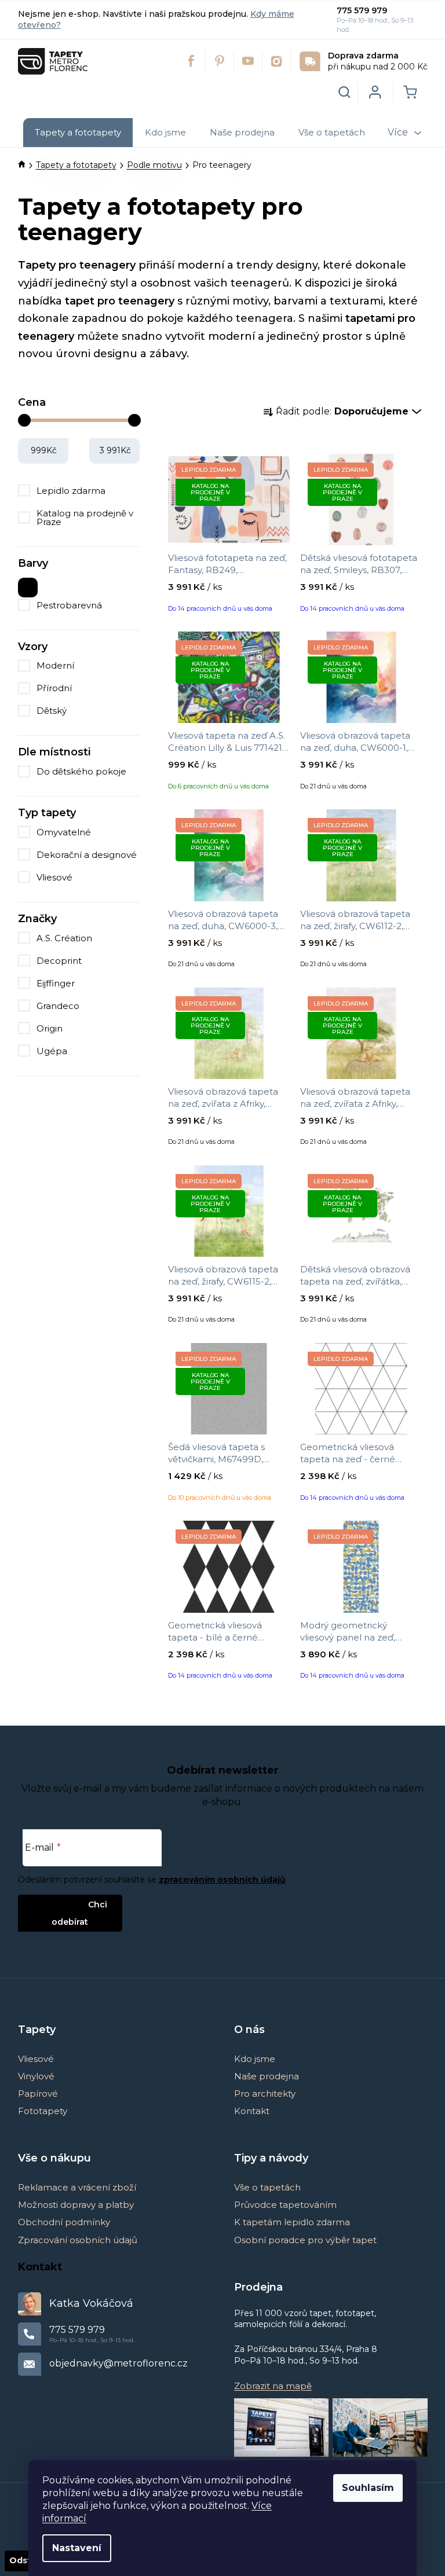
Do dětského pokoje (81, 771)
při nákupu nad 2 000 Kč (378, 61)
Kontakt (252, 2111)
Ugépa (53, 1051)
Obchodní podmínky (64, 2222)
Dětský (52, 711)
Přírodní (54, 688)
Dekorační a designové (87, 855)
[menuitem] (78, 133)
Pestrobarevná (69, 605)
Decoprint (60, 961)
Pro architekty (265, 2094)
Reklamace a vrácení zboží (77, 2187)
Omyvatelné (64, 832)
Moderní (55, 665)
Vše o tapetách (267, 2187)
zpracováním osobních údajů (222, 1880)
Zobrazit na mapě (273, 2386)
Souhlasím (368, 2488)
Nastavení (77, 2548)
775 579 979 (362, 10)
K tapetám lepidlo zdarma (292, 2222)
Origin (51, 1028)
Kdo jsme (255, 2059)
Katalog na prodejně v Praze (85, 518)
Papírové (38, 2094)
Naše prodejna (267, 2076)
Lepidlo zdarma (71, 491)
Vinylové (36, 2076)
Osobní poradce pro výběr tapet (305, 2240)
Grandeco (59, 1006)
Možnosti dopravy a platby (76, 2205)
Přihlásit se (61, 1904)
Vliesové (54, 877)
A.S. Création (65, 938)
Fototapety (43, 2111)
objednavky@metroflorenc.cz (118, 2363)
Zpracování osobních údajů (78, 2240)
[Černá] (28, 585)
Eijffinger (57, 983)
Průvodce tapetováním (285, 2205)
